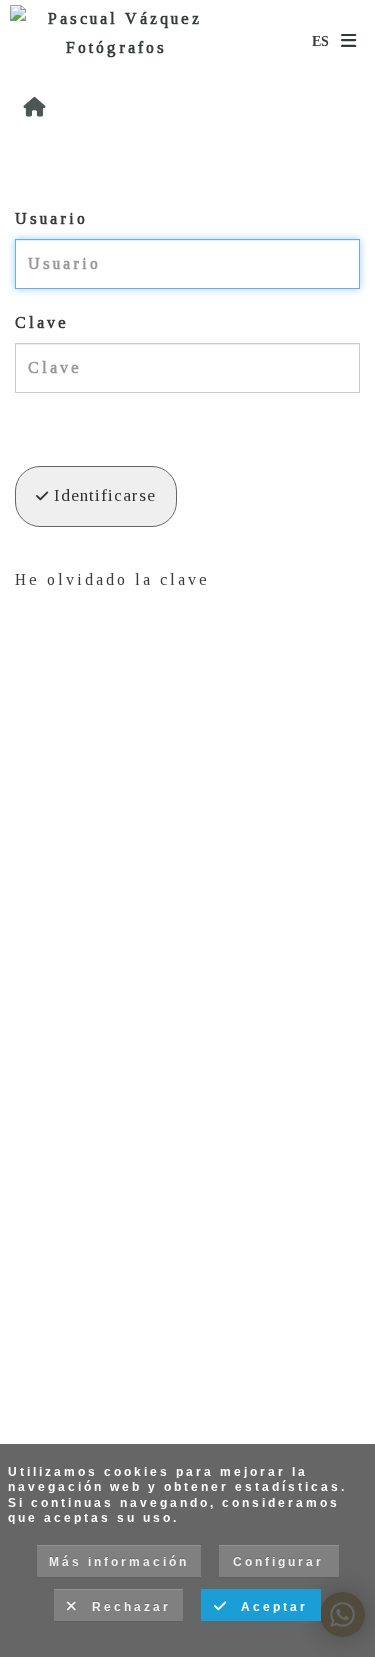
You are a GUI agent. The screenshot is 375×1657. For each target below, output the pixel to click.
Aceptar (268, 1607)
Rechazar (125, 1607)
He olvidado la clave (112, 579)
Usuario (51, 218)
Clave (42, 322)
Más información (119, 1562)
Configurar (278, 1562)
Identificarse (102, 495)
